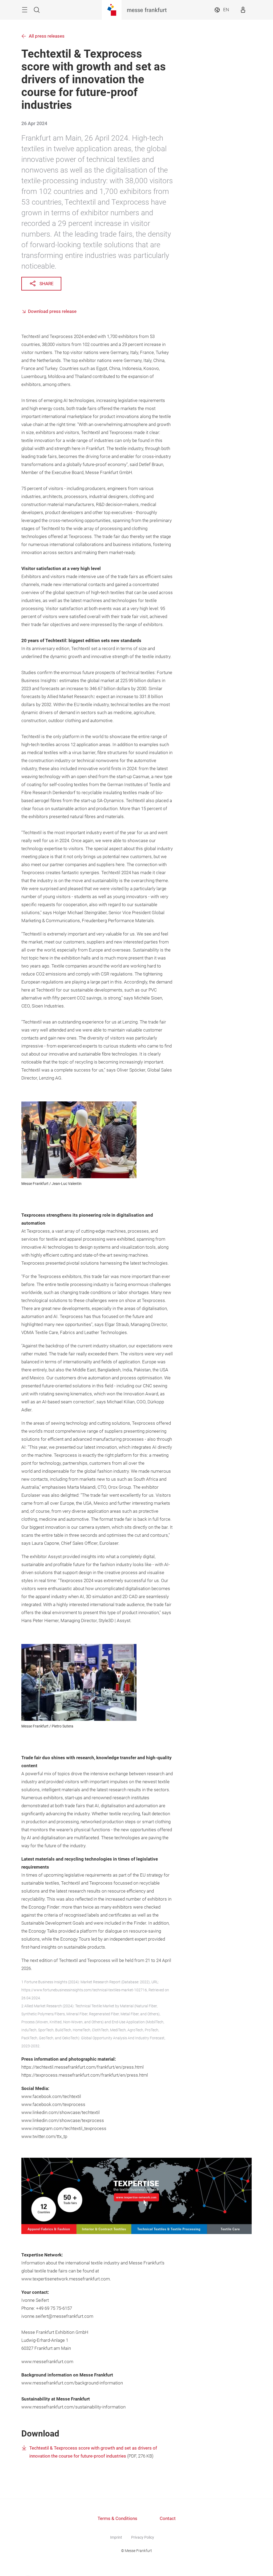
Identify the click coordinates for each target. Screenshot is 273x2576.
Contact (168, 2519)
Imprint (116, 2537)
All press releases (47, 36)
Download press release (52, 311)
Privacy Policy (143, 2537)
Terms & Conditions (117, 2519)
